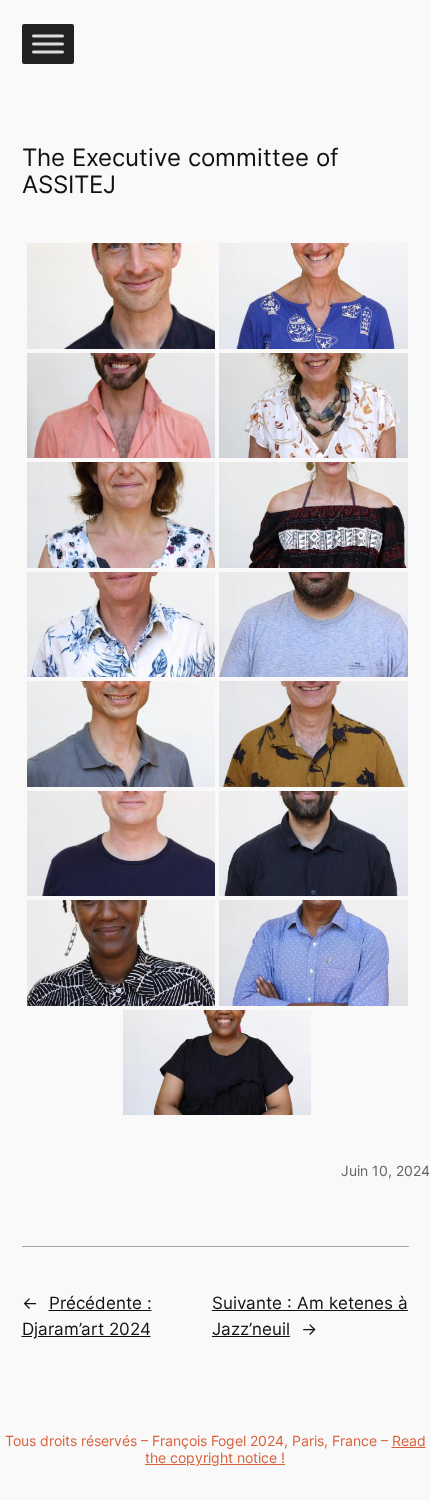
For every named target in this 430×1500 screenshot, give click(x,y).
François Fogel (208, 44)
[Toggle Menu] (48, 44)
